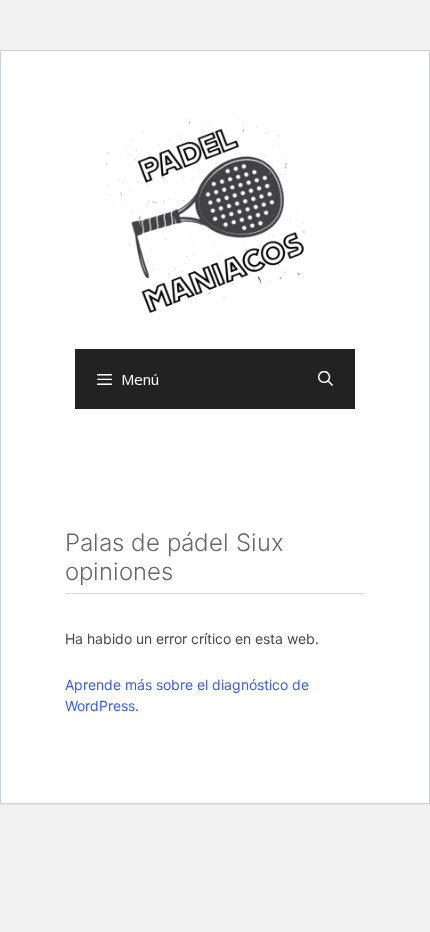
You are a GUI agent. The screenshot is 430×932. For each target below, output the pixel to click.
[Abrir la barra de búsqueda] (325, 379)
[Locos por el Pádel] (215, 217)
